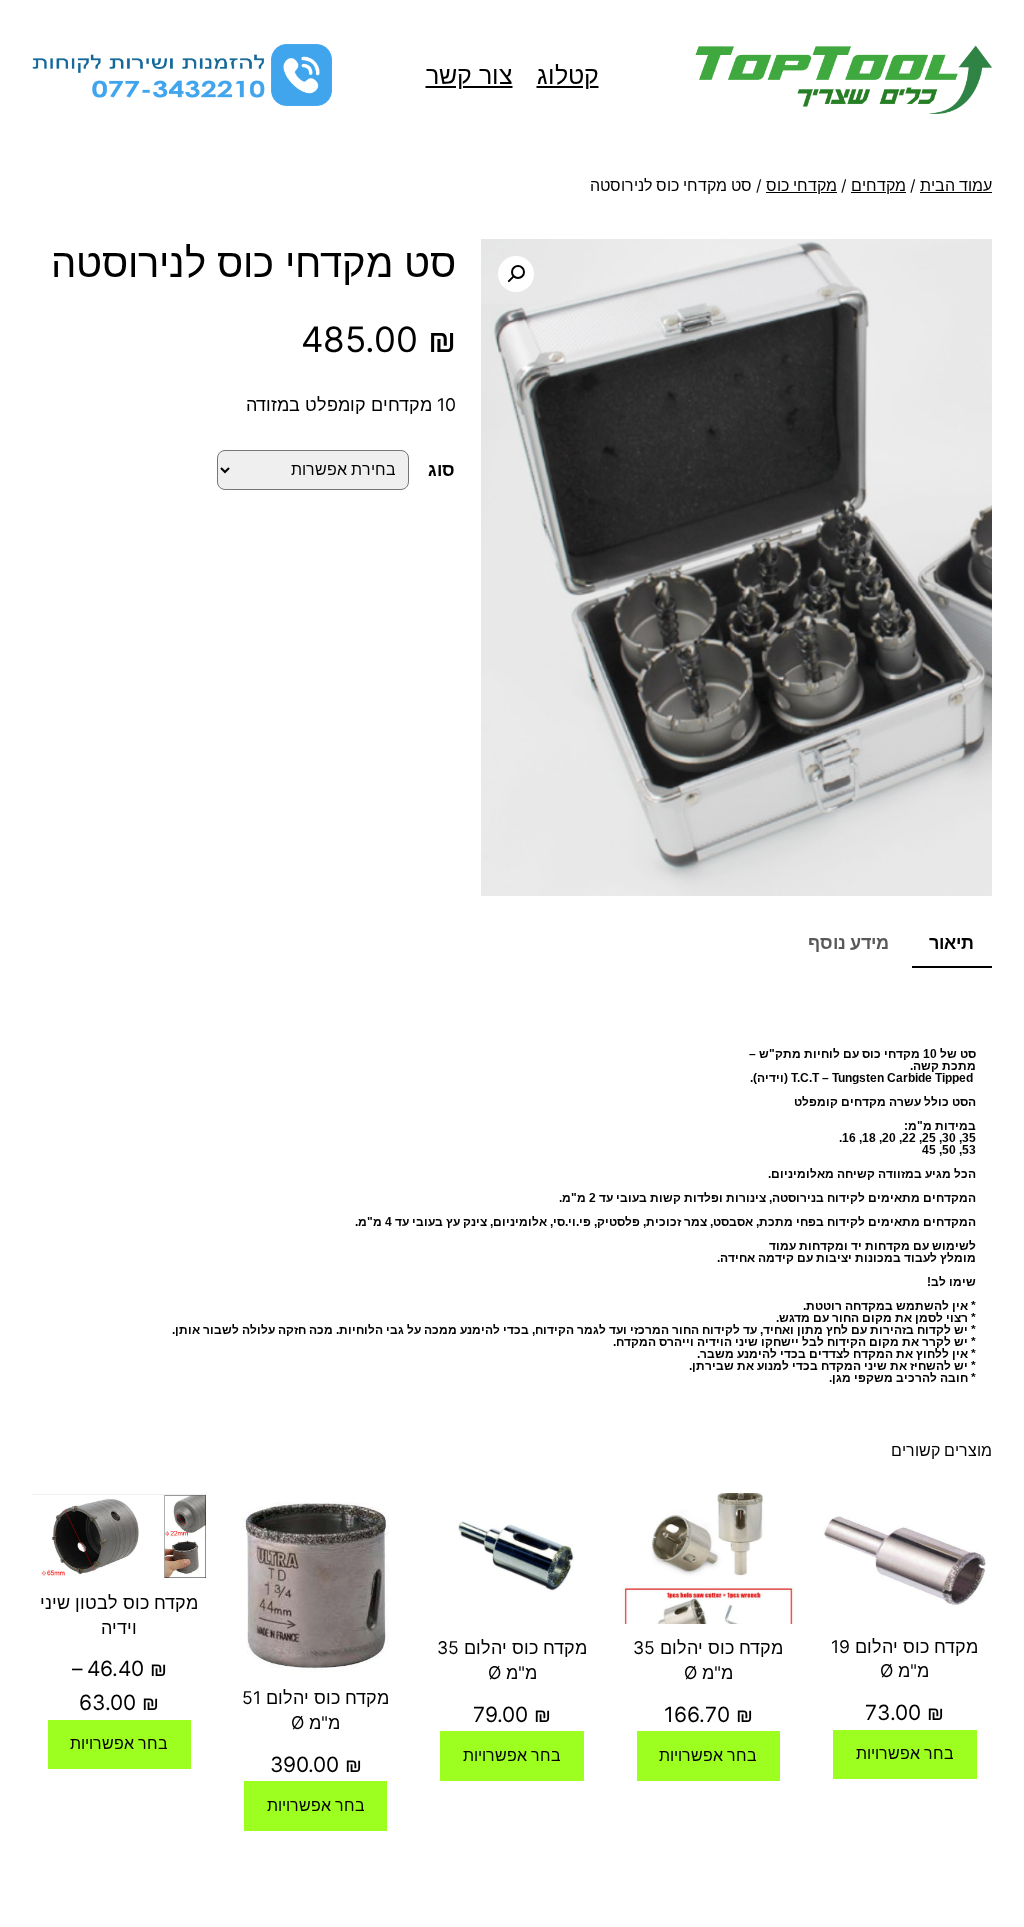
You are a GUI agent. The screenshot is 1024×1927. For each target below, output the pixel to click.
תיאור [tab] (951, 942)
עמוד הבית (956, 185)
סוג (441, 469)
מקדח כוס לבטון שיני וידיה (119, 1615)
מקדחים (878, 185)
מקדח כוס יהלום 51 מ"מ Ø (315, 1710)
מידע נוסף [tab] (848, 942)
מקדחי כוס (801, 185)
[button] (516, 274)
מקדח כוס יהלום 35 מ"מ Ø (708, 1660)
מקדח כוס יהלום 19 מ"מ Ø (904, 1659)
